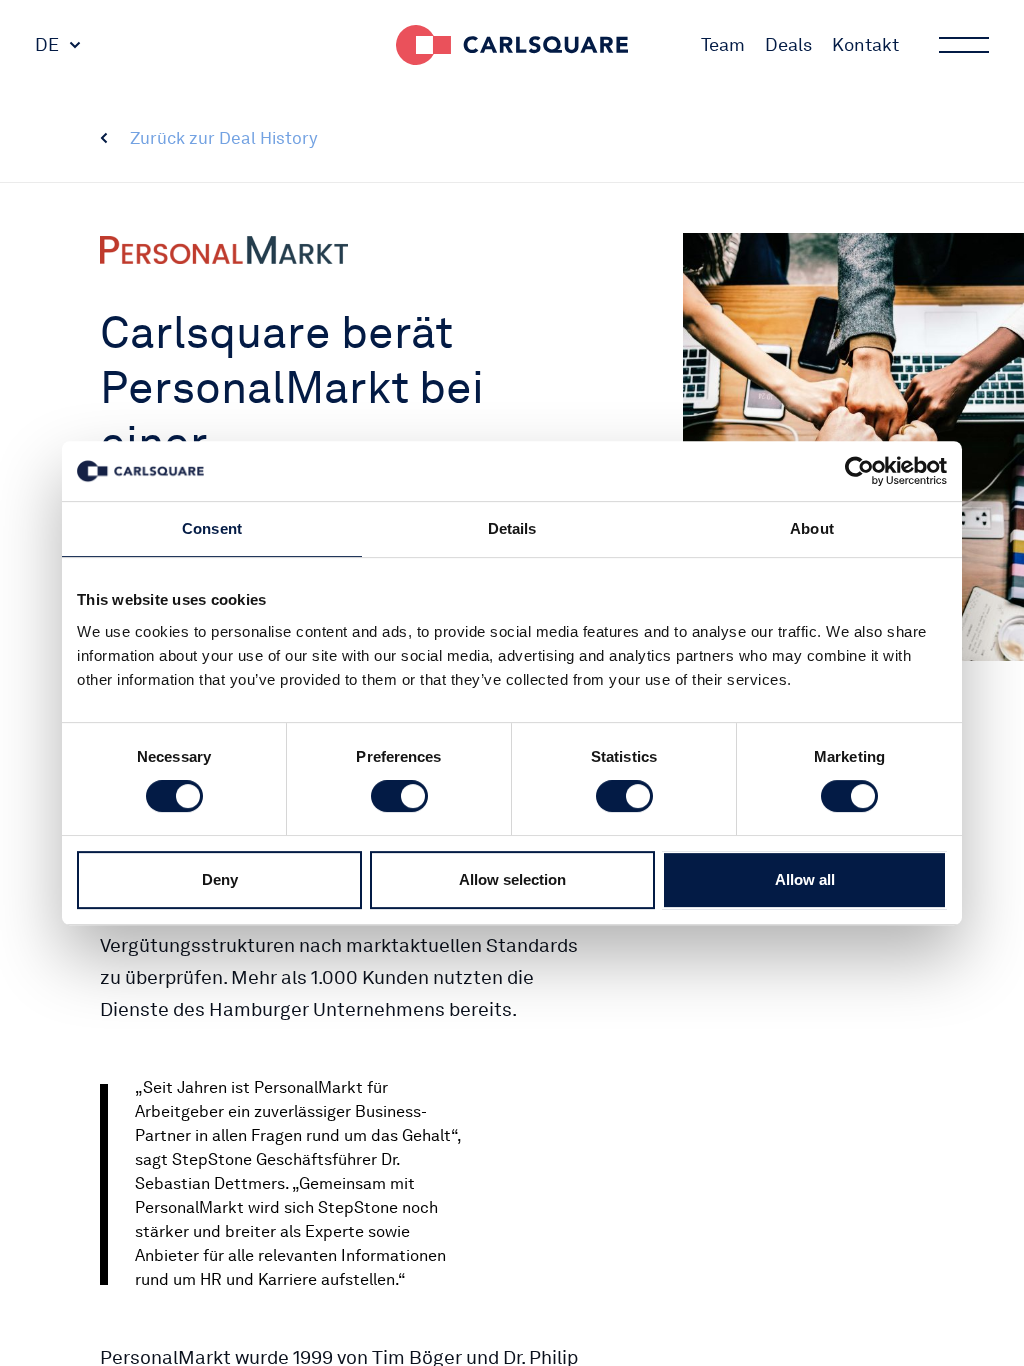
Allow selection (512, 879)
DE (47, 44)
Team (723, 44)
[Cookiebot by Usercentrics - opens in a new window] (859, 471)
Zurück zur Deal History (224, 138)
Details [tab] (512, 528)
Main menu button (964, 45)
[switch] (399, 796)
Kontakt (865, 44)
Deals (788, 44)
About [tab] (812, 528)
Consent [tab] (212, 528)
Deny (220, 879)
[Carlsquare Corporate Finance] (512, 45)
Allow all (805, 879)
